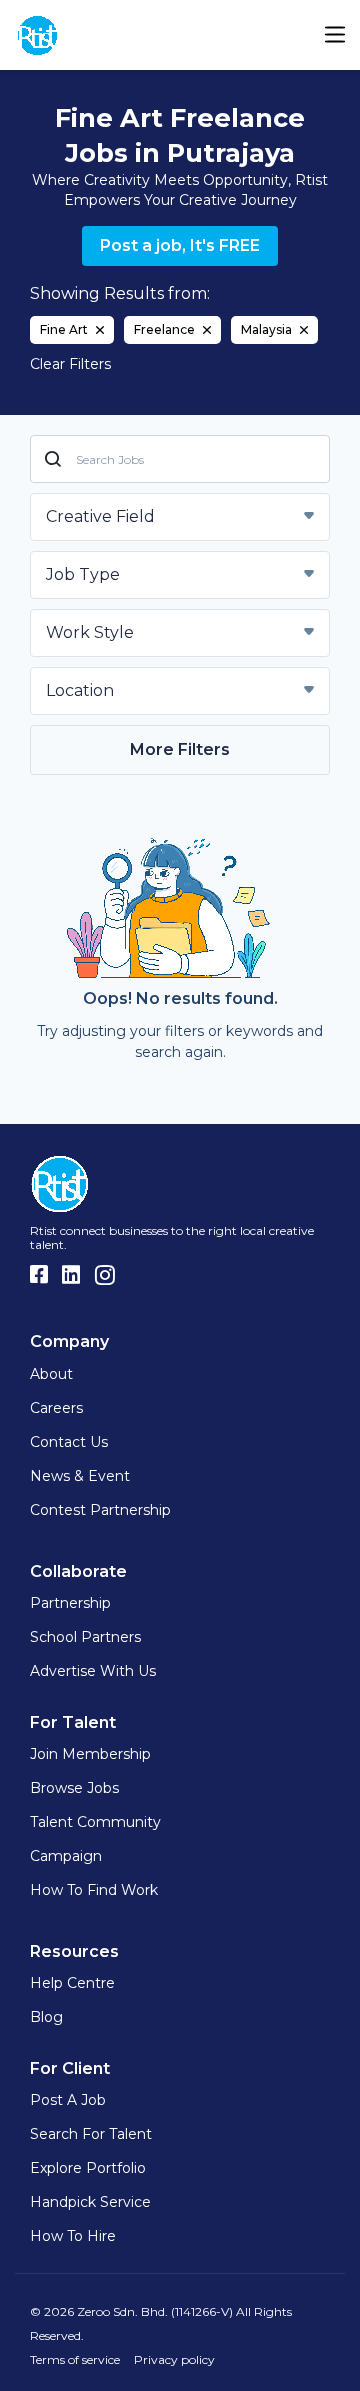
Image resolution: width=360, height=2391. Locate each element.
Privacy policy (174, 2359)
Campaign (66, 1856)
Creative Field (100, 516)
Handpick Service (90, 2202)
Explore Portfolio (88, 2168)
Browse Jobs (74, 1788)
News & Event (80, 1476)
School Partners (85, 1637)
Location (80, 690)
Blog (46, 2017)
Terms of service (75, 2359)
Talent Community (95, 1822)
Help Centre (72, 1983)
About (51, 1374)
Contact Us (69, 1442)
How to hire (73, 2236)
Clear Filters (70, 364)
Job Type (83, 574)
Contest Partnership (100, 1510)
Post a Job (68, 2100)
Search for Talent (91, 2134)
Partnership (70, 1603)
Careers (56, 1408)
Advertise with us (93, 1671)
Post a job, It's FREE (180, 245)
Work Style (90, 632)
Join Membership (90, 1754)
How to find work (94, 1890)
